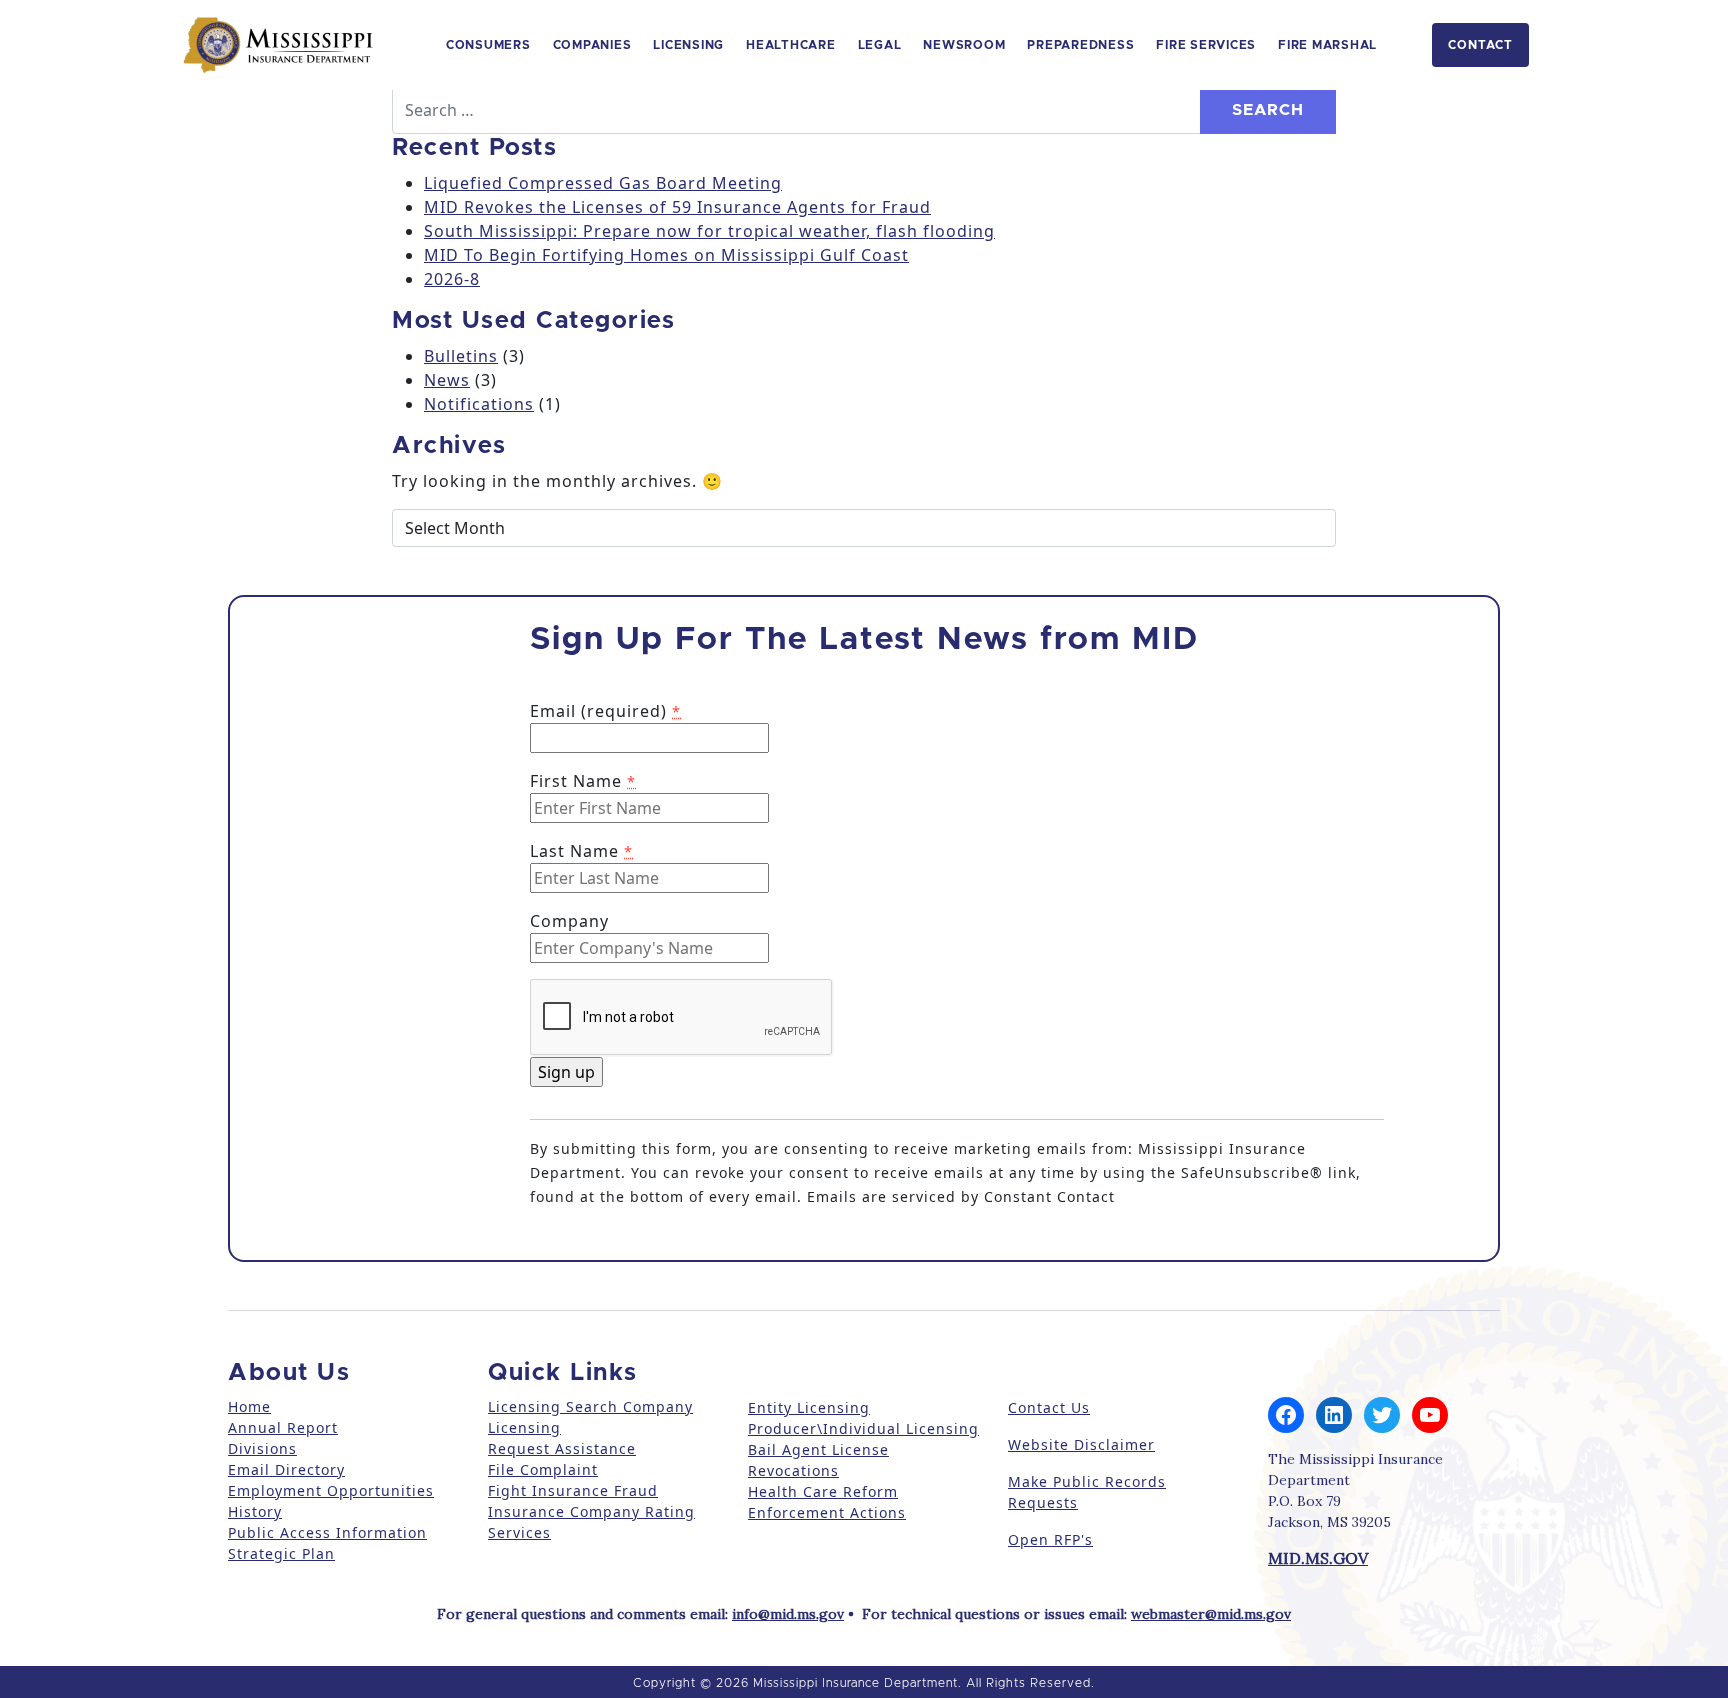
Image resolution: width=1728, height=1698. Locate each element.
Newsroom (964, 45)
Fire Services (1206, 45)
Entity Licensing (809, 1407)
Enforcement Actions (827, 1512)
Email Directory (286, 1469)
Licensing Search (553, 1406)
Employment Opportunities (331, 1490)
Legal (880, 45)
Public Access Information (327, 1532)
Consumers (488, 45)
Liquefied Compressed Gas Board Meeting (603, 183)
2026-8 (452, 279)
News (447, 380)
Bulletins (461, 356)
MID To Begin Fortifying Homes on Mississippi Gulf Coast (666, 255)
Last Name (581, 851)
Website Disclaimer (1081, 1444)
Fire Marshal (1327, 45)
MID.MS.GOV (1318, 1558)
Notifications (479, 404)
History (255, 1511)
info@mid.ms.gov (788, 1614)
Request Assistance (562, 1448)
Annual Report (283, 1427)
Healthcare (791, 45)
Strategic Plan (281, 1553)
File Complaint (543, 1469)
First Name (583, 781)
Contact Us (1049, 1407)
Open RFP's (1050, 1539)
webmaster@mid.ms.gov (1211, 1614)
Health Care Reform (823, 1491)
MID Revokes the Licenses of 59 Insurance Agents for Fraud (677, 207)
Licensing (688, 45)
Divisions (262, 1448)
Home (249, 1406)
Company (569, 921)
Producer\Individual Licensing (863, 1428)
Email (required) (605, 711)
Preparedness (1080, 45)
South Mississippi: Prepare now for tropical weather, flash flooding (709, 231)
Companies (592, 45)
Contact (1480, 45)
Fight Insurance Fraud (573, 1490)
